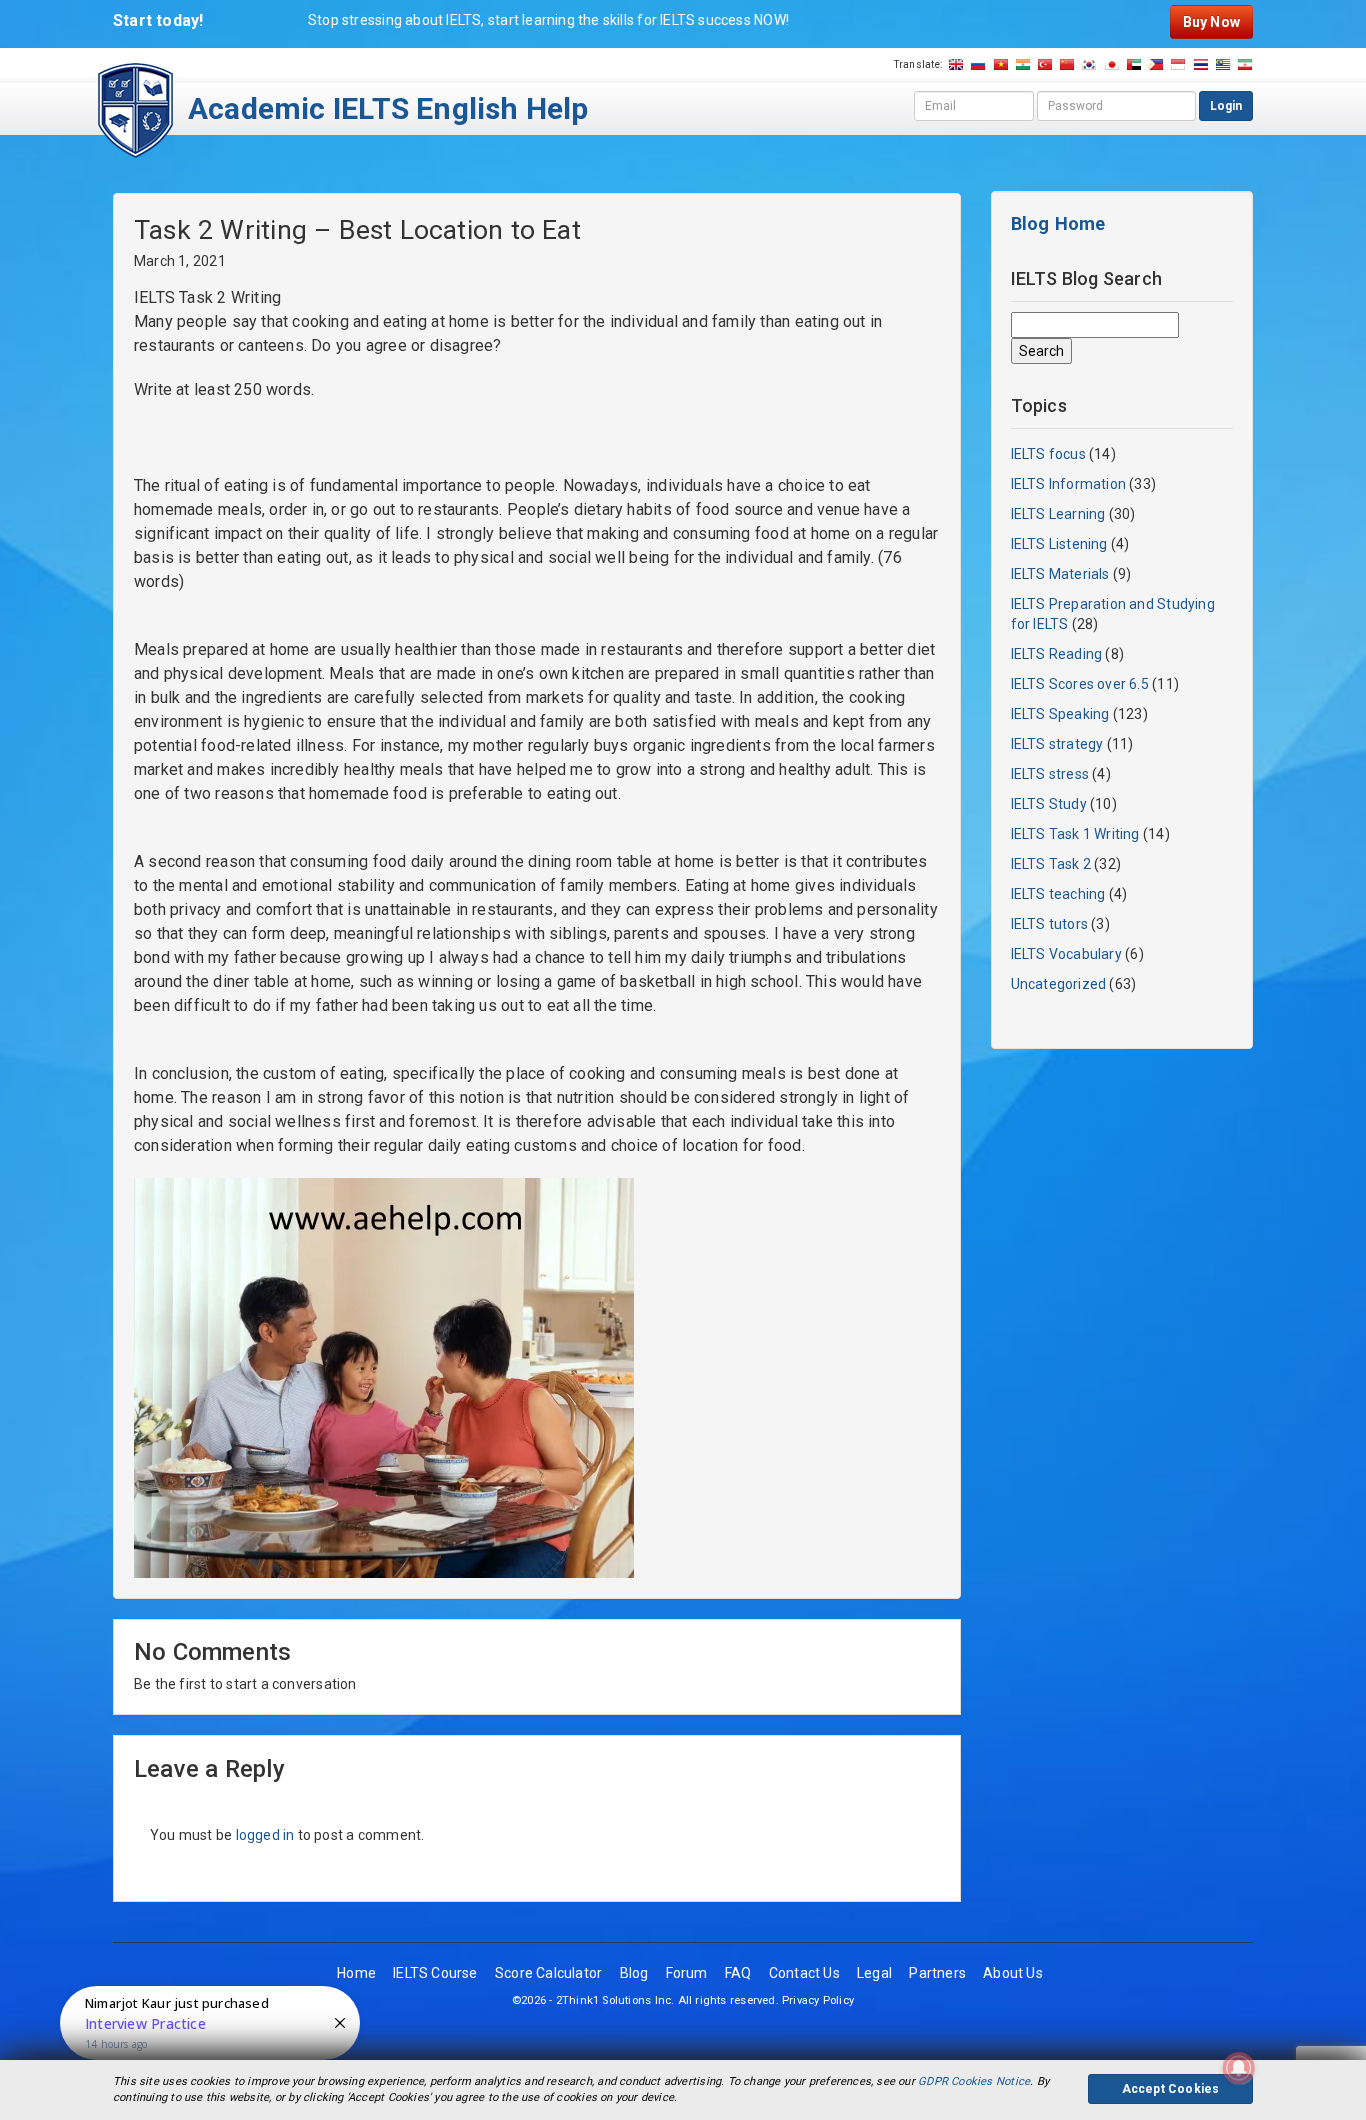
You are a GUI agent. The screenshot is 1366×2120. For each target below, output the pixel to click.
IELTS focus (1048, 454)
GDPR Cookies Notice (974, 2081)
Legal (874, 1973)
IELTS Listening (1059, 544)
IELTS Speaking (1060, 714)
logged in (265, 1835)
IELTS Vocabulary (1066, 954)
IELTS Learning (1058, 514)
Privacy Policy (818, 2000)
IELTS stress (1050, 774)
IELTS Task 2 (1051, 864)
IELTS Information (1069, 484)
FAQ (738, 1973)
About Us (1013, 1973)
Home (356, 1973)
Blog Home (1058, 223)
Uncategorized (1059, 984)
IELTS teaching (1058, 894)
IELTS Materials (1060, 574)
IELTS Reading (1057, 654)
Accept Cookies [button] (1171, 2089)
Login (1226, 106)
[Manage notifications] (1239, 2068)
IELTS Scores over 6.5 (1080, 684)
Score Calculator (548, 1973)
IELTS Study (1049, 804)
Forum (687, 1973)
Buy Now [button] (1211, 22)
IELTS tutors (1050, 924)
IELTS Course (435, 1973)
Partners (937, 1973)
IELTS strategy (1057, 744)
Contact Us (804, 1973)
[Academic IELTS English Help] (135, 109)
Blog (634, 1973)
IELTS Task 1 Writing (1075, 834)
